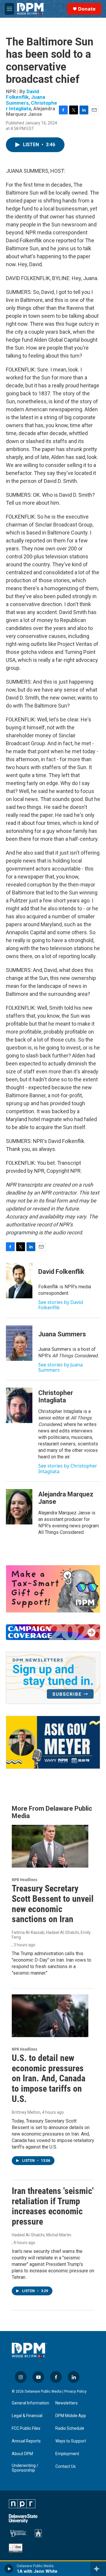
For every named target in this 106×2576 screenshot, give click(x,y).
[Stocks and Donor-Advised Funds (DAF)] (53, 1589)
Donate (87, 9)
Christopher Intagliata (32, 106)
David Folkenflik (23, 94)
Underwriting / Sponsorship (25, 2468)
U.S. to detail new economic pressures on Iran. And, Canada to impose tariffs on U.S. (49, 2078)
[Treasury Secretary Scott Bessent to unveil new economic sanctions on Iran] (50, 1846)
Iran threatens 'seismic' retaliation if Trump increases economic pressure (53, 2206)
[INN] (16, 2548)
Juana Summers (25, 100)
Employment (67, 2454)
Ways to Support (71, 2441)
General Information (30, 2403)
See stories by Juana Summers (61, 1367)
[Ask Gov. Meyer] (53, 1742)
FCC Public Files (26, 2428)
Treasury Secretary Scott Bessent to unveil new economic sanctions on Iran (53, 1904)
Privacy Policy (75, 2391)
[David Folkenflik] (19, 1281)
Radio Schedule (70, 2428)
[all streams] (98, 2569)
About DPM (22, 2454)
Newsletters (67, 2403)
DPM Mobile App (71, 2416)
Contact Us (66, 2466)
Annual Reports (26, 2441)
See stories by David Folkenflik (61, 1305)
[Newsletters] (53, 1678)
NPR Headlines (24, 1880)
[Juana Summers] (19, 1343)
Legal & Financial (27, 2416)
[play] (9, 2569)
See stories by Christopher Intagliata (68, 1468)
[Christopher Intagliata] (19, 1405)
